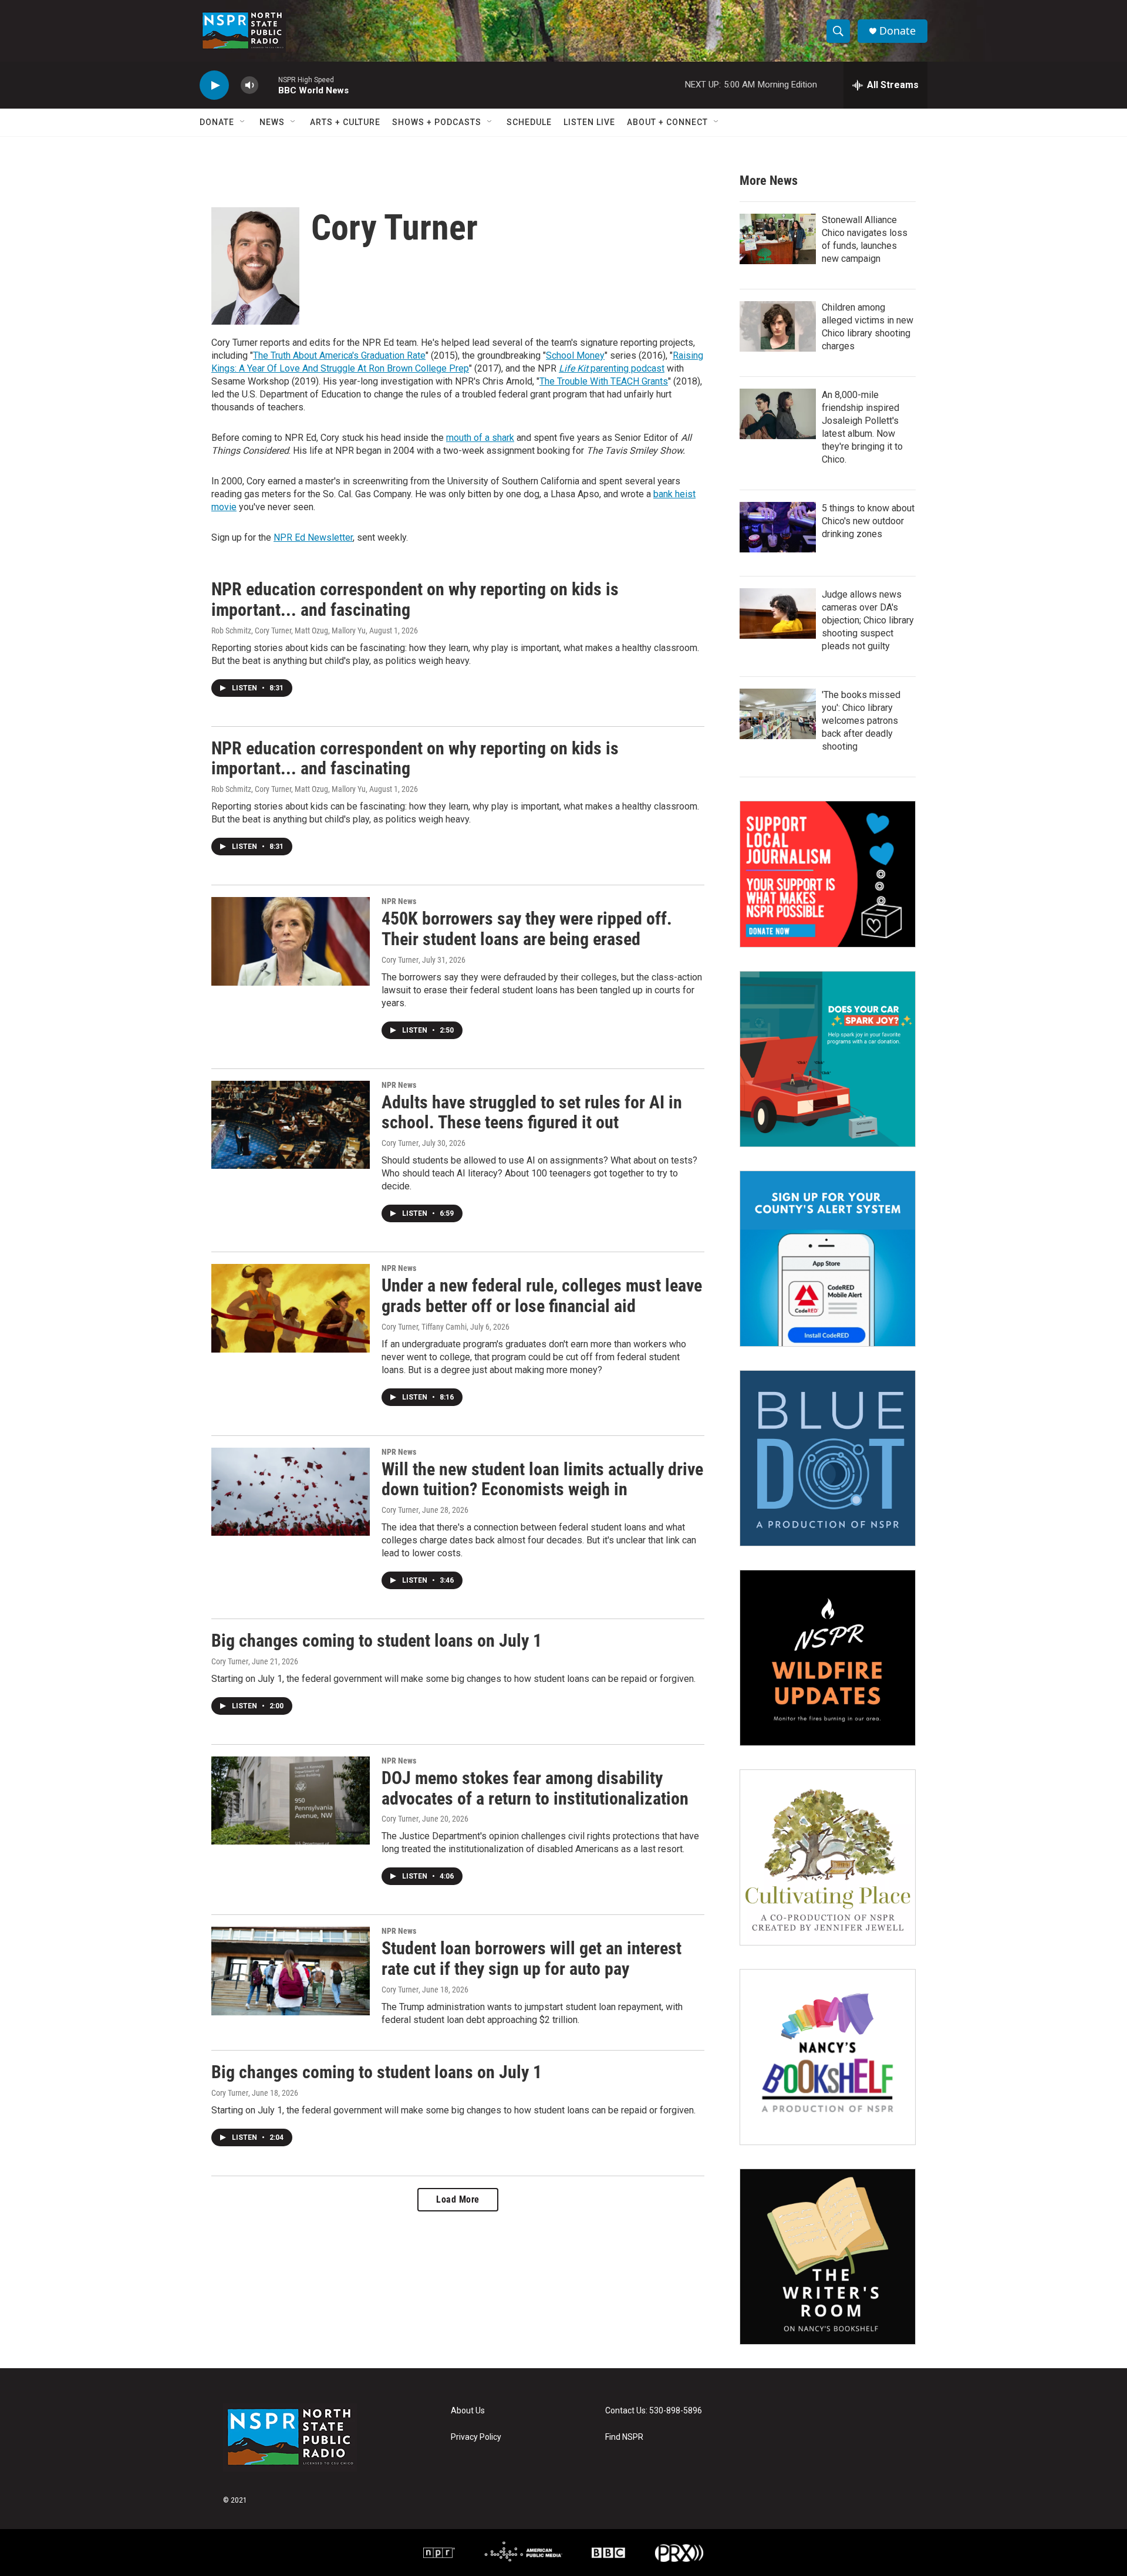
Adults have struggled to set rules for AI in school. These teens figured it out (532, 1112)
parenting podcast (612, 368)
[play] (214, 85)
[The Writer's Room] (828, 2257)
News (272, 122)
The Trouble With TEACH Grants (604, 381)
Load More (458, 2199)
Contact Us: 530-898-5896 (654, 2411)
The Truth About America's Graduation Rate (339, 355)
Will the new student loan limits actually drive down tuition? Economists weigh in (542, 1479)
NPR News (399, 901)
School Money (575, 355)
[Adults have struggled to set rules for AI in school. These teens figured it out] (291, 1125)
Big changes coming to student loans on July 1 (377, 1641)
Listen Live (589, 122)
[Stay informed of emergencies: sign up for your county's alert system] (828, 1259)
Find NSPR (624, 2437)
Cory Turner (400, 960)
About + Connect (667, 122)
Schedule (529, 122)
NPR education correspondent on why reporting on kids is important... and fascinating (415, 599)
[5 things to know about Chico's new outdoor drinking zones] (778, 527)
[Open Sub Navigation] (243, 122)
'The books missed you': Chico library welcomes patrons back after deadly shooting (861, 721)
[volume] (249, 85)
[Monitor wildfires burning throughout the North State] (828, 1658)
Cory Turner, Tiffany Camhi (424, 1327)
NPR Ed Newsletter (313, 537)
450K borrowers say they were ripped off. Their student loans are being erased (527, 929)
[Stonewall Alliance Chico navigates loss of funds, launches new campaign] (778, 239)
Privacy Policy (476, 2437)
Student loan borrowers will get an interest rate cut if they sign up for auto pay (532, 1958)
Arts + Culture (345, 122)
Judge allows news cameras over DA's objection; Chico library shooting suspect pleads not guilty (868, 620)
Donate (897, 31)
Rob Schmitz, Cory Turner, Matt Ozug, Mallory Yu (289, 630)
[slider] (268, 85)
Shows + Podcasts (437, 122)
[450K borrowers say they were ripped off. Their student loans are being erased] (291, 941)
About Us (468, 2411)
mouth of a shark (480, 438)
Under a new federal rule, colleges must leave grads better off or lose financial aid (542, 1296)
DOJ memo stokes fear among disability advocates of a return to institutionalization (535, 1788)
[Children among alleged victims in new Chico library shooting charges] (778, 326)
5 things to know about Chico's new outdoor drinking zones (868, 521)
